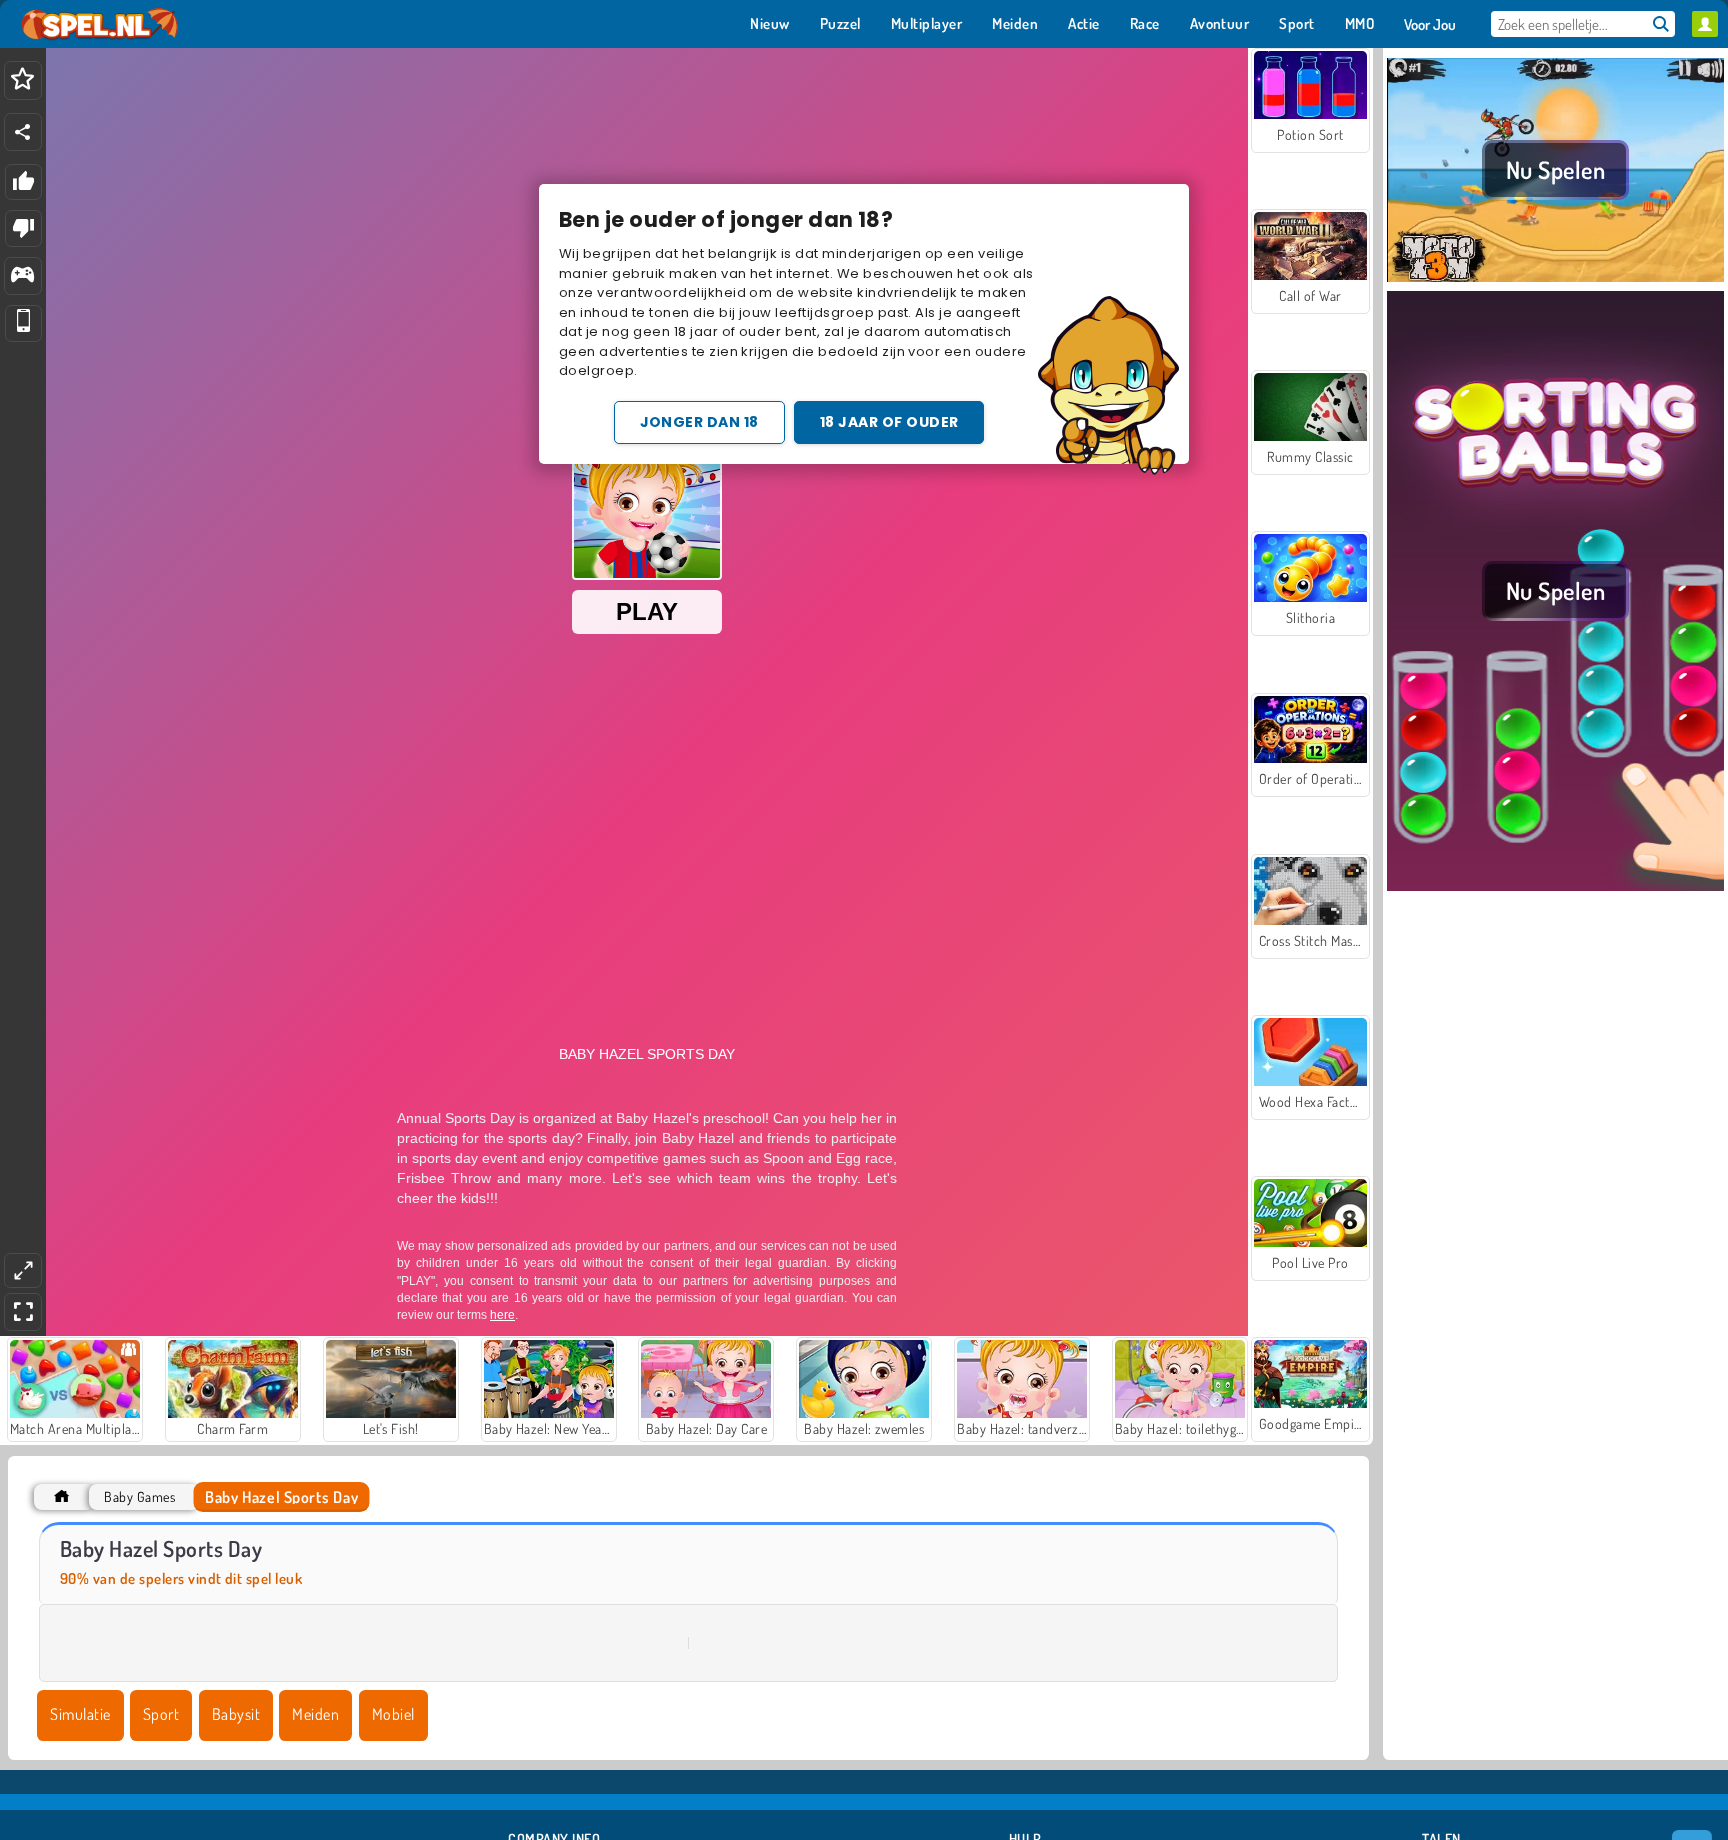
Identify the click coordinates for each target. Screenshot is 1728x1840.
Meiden (315, 1714)
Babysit (236, 1714)
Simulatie (80, 1714)
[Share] (23, 132)
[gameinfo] (22, 276)
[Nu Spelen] (1555, 279)
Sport (161, 1714)
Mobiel (393, 1714)
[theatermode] (23, 1270)
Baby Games (139, 1496)
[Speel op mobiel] (23, 323)
